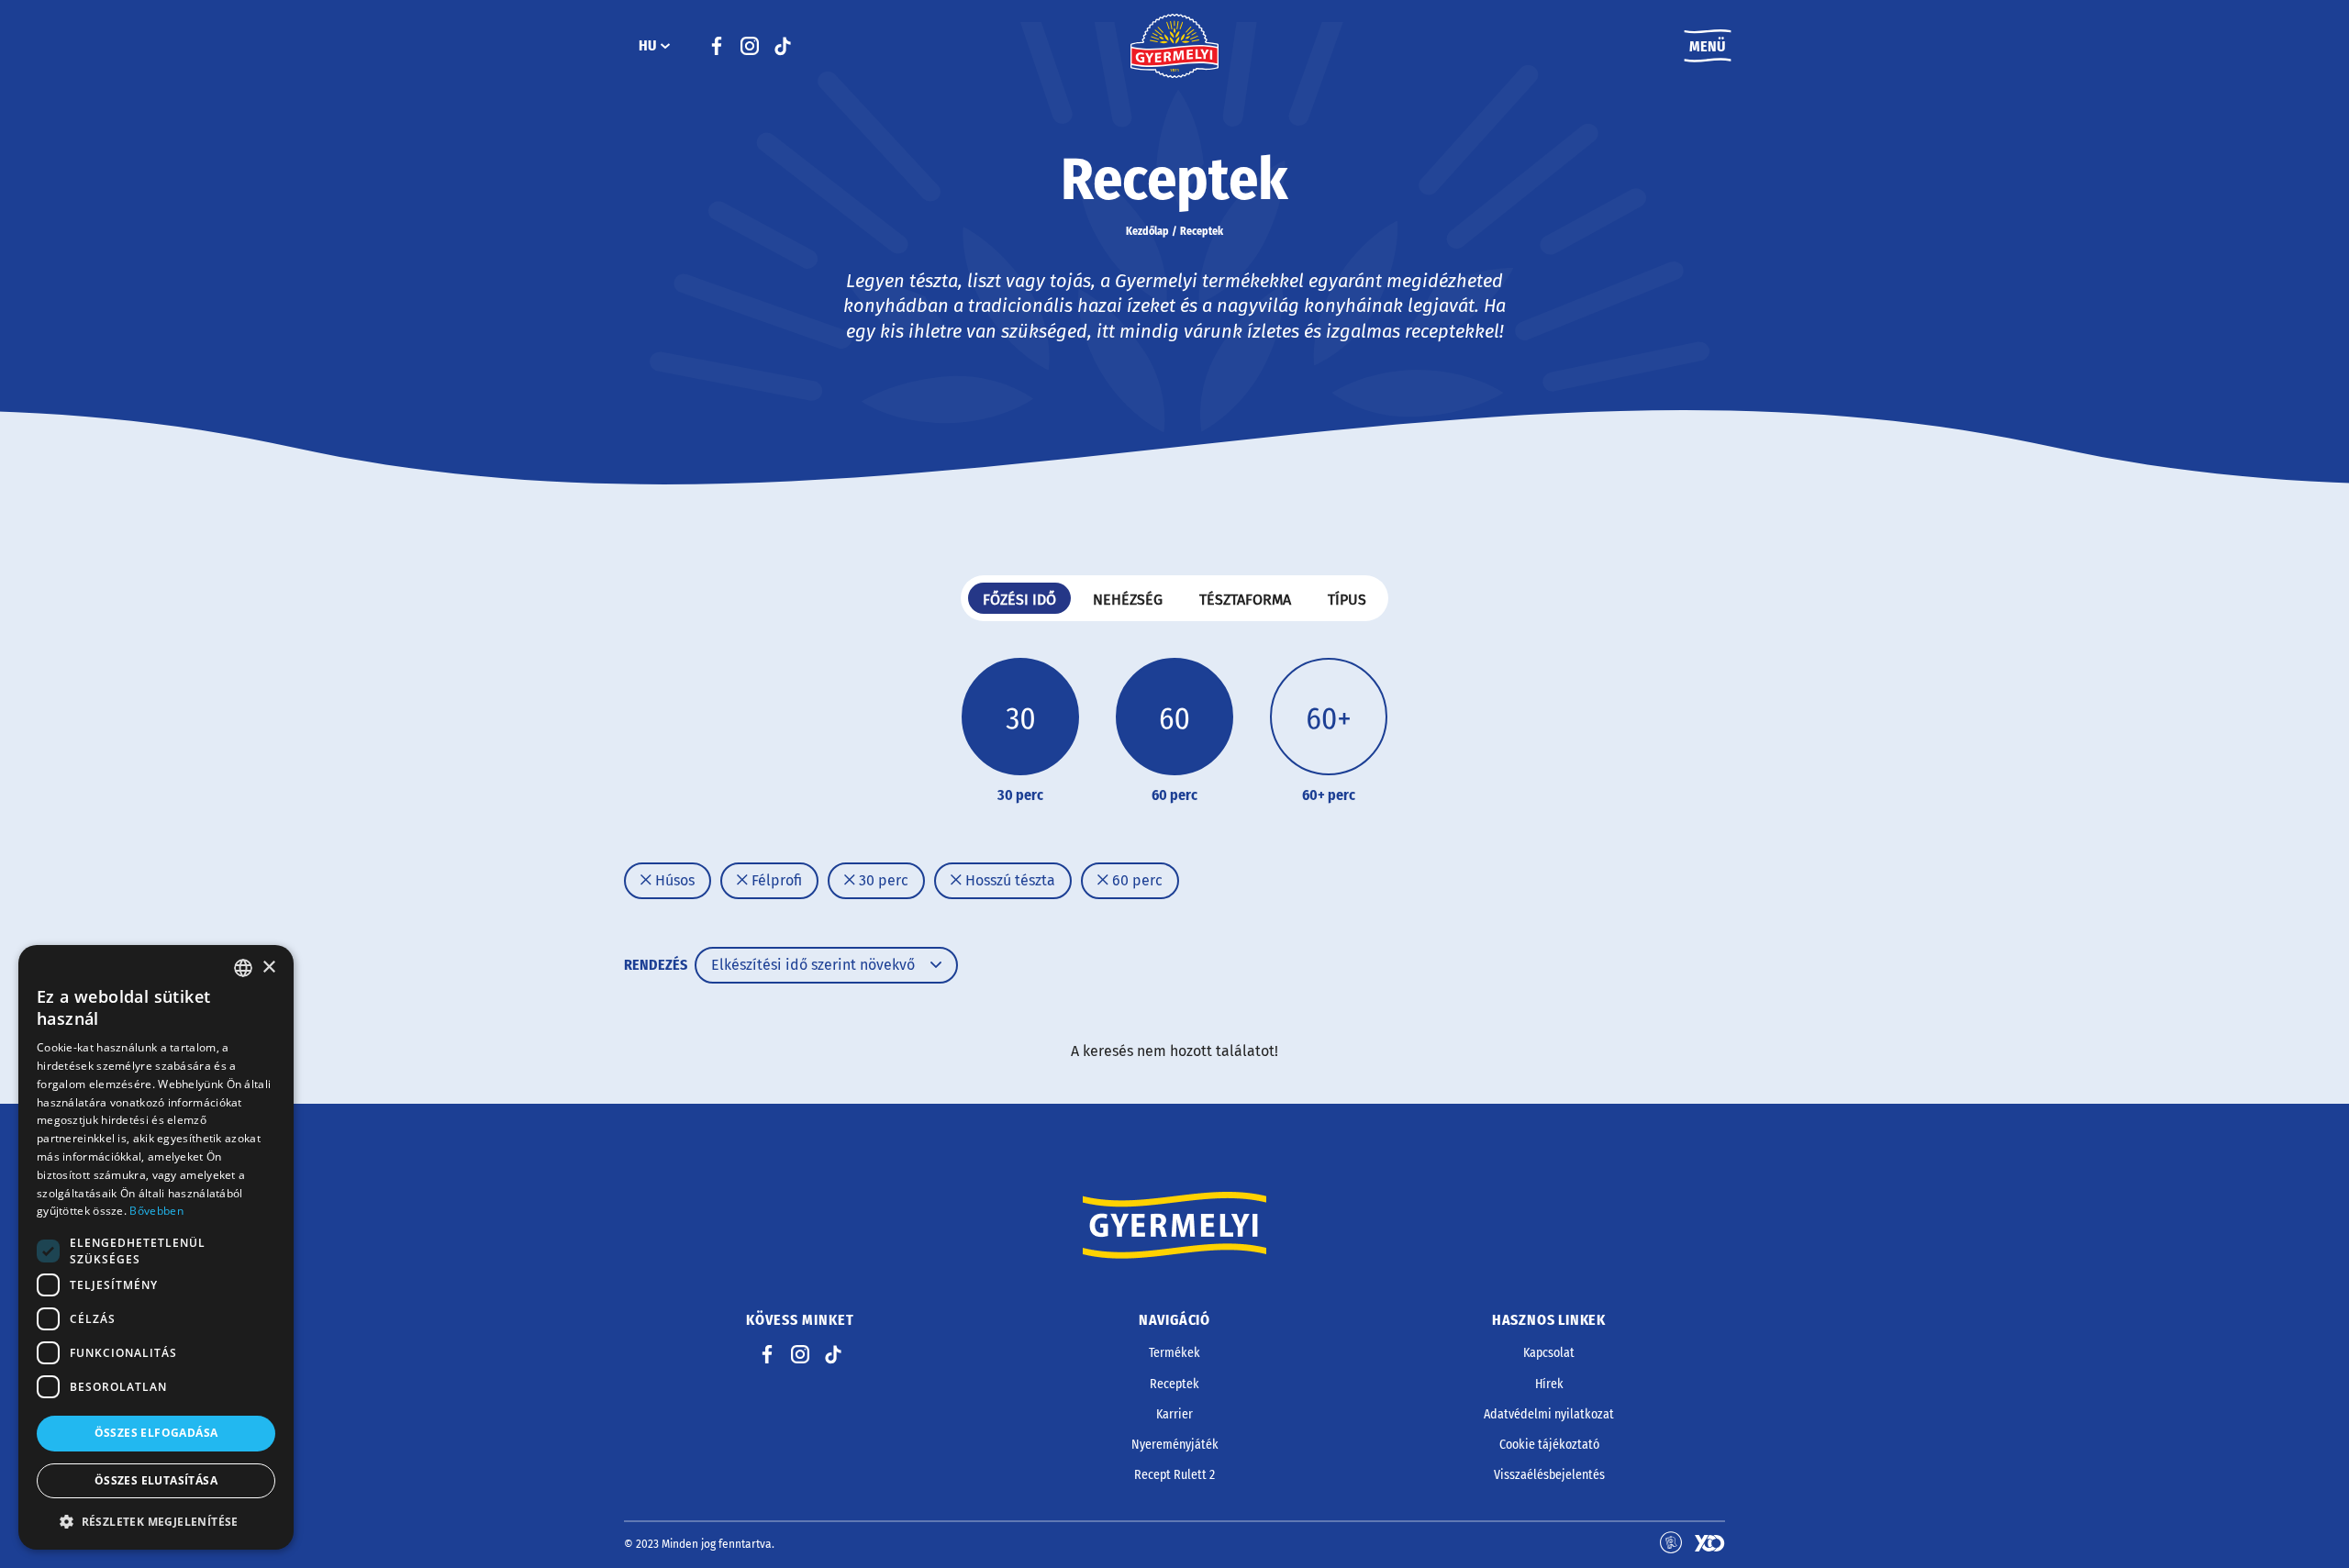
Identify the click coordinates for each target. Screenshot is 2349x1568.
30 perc (882, 880)
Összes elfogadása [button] (156, 1433)
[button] (156, 1521)
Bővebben (156, 1211)
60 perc (1136, 880)
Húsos (673, 880)
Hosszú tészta (1008, 880)
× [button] (268, 967)
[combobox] (243, 968)
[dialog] (156, 1247)
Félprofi (775, 880)
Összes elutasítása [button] (156, 1480)
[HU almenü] (665, 46)
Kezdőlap (1147, 231)
